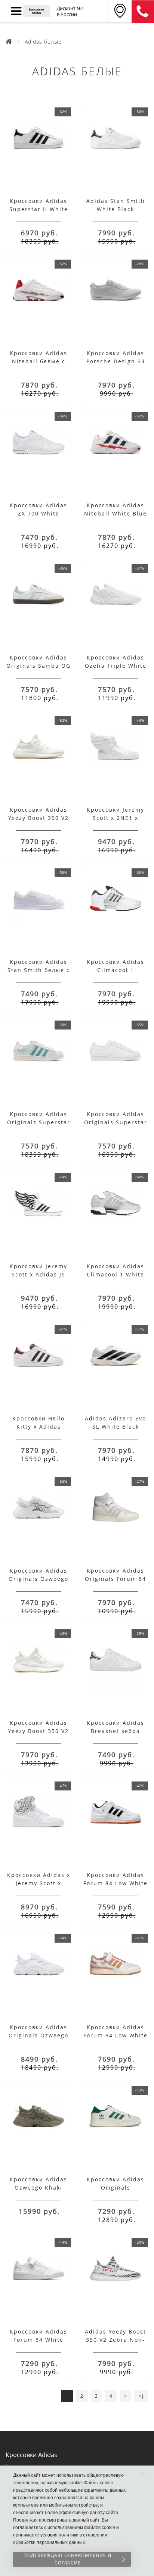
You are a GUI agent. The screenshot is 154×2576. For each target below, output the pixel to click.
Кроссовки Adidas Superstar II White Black (39, 209)
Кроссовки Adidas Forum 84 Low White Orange (115, 2035)
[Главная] (9, 42)
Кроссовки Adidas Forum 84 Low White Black (115, 1883)
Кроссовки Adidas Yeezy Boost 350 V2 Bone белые (38, 1731)
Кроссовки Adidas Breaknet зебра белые (115, 1731)
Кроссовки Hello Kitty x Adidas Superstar (38, 1427)
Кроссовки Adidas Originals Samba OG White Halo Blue (38, 666)
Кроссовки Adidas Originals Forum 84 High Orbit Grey (115, 1579)
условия (49, 2535)
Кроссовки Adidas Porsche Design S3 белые (116, 361)
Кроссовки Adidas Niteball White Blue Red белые (115, 513)
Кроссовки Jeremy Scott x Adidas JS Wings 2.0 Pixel (38, 1274)
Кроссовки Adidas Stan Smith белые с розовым (39, 970)
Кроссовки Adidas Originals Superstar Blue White (39, 1122)
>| (141, 2396)
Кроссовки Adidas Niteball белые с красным (38, 361)
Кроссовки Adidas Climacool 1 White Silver (115, 1274)
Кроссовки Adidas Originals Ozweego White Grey (38, 1579)
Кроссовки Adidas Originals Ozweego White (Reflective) (38, 2035)
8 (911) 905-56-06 (143, 12)
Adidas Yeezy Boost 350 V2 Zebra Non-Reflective (115, 2340)
